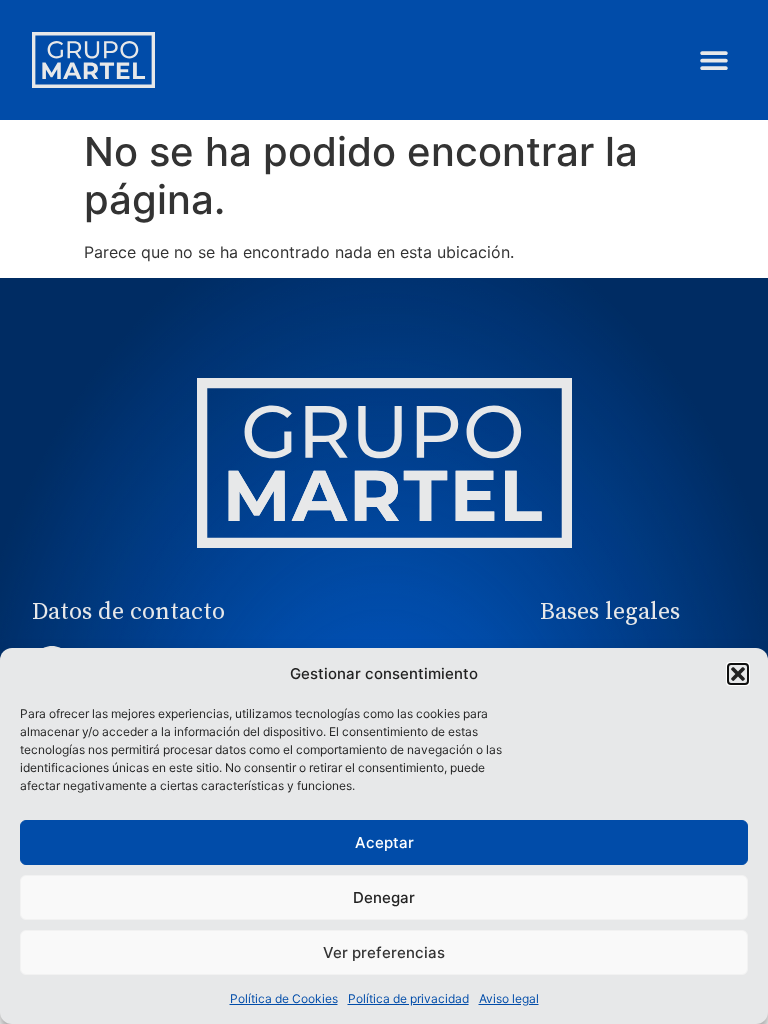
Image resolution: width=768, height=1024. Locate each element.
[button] (738, 674)
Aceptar (384, 842)
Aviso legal (509, 998)
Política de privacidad (408, 998)
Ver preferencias (384, 952)
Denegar (384, 897)
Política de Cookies (284, 998)
